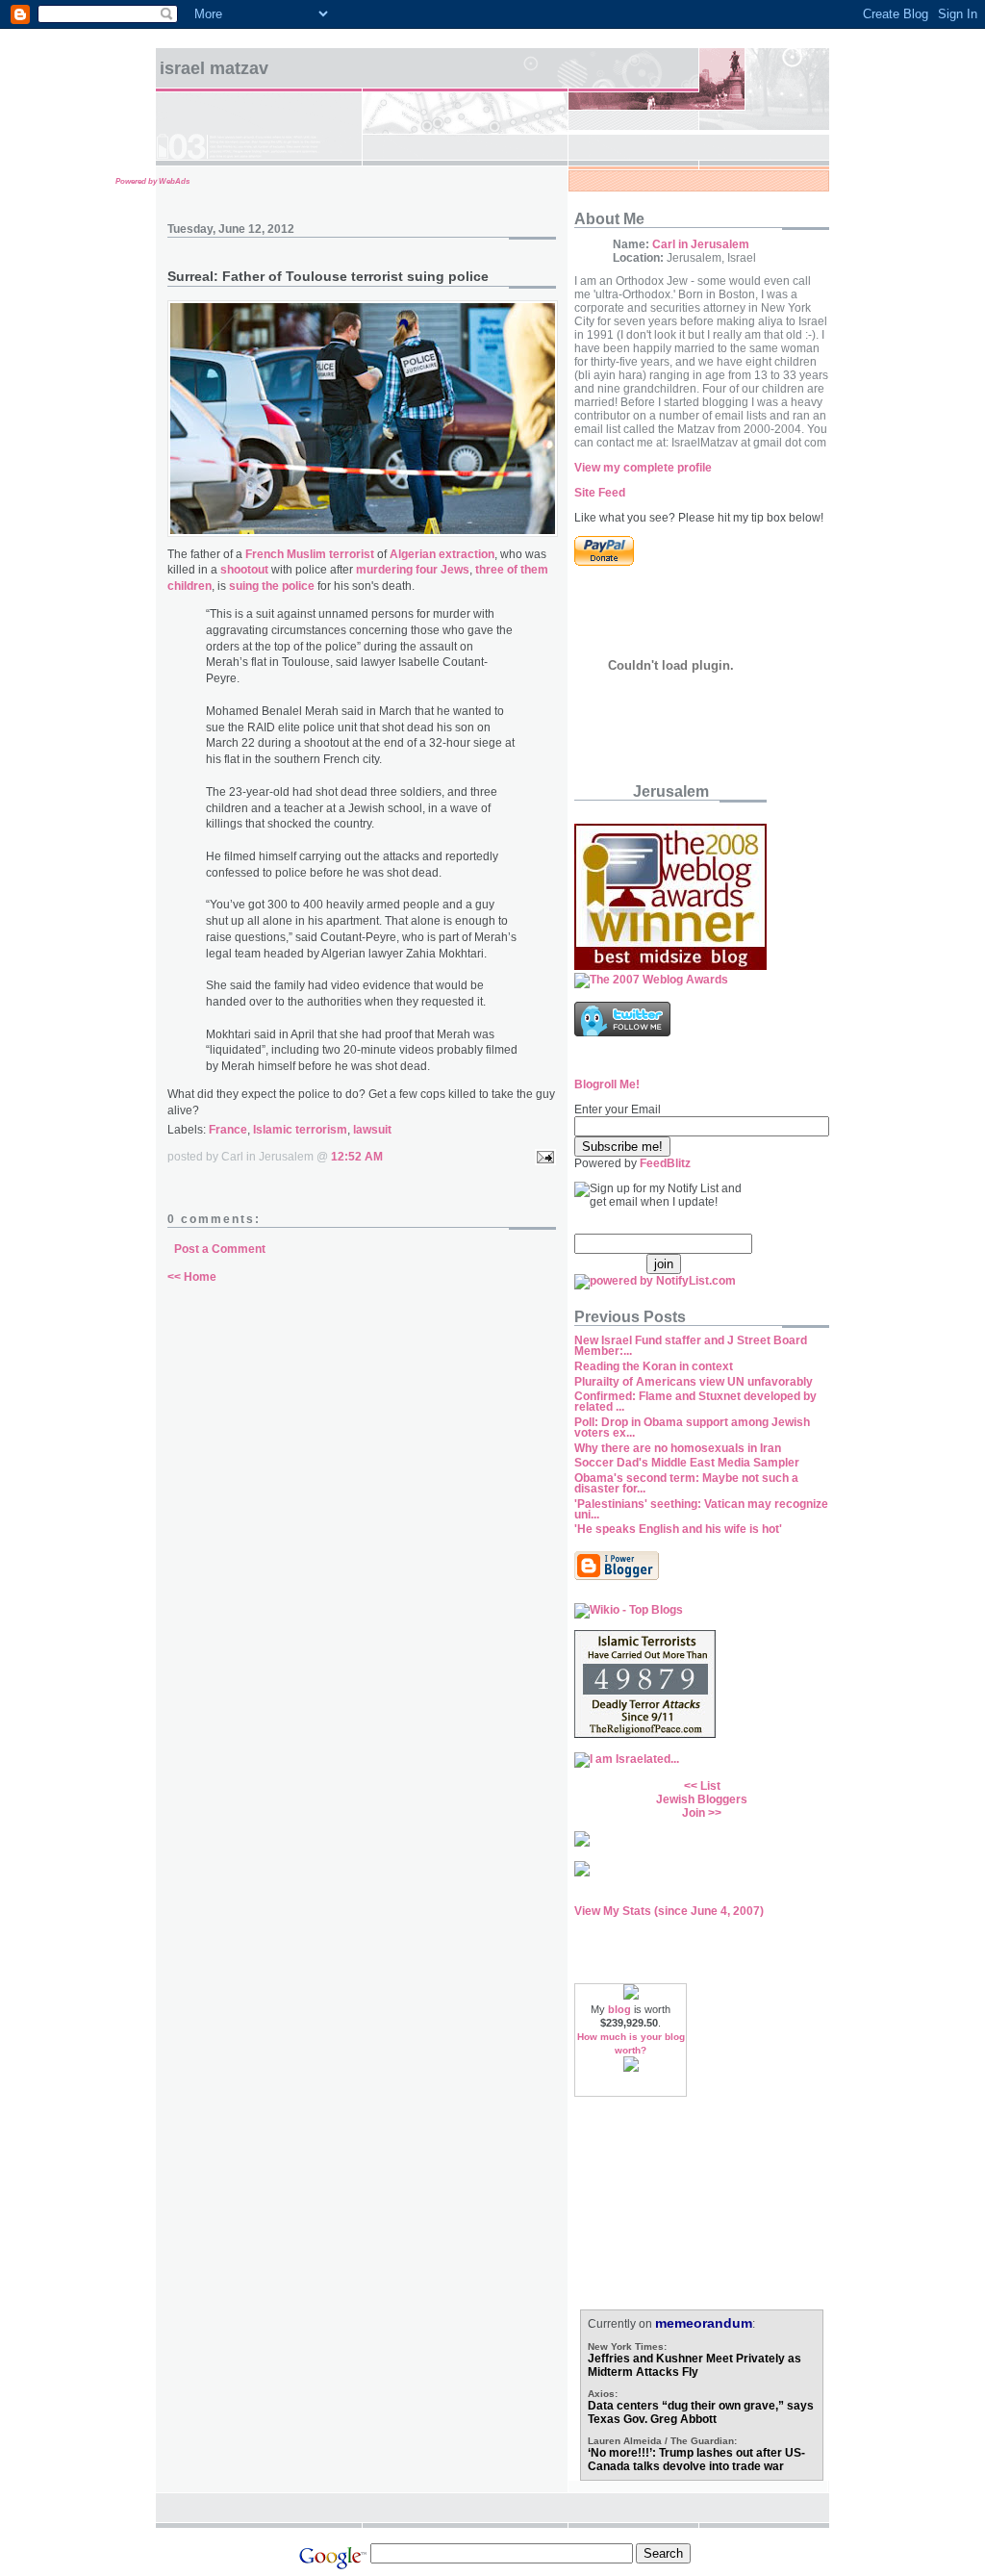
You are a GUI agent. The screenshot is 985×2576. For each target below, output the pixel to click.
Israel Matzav (214, 68)
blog (619, 2009)
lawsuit (372, 1130)
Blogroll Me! (607, 1084)
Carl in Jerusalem (701, 244)
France (228, 1130)
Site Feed (600, 493)
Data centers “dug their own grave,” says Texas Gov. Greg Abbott (701, 2412)
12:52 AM (357, 1157)
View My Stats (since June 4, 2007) (669, 1911)
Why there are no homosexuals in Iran (678, 1448)
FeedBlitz (665, 1163)
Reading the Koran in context (654, 1366)
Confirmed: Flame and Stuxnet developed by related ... (695, 1402)
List (710, 1786)
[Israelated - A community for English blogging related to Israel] (627, 1759)
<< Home (192, 1277)
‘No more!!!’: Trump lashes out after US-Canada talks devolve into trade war (696, 2460)
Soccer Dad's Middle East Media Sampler (687, 1463)
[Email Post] (543, 1157)
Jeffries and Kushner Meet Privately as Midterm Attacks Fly (695, 2365)
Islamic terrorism (300, 1130)
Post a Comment (220, 1249)
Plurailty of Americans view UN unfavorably (694, 1382)
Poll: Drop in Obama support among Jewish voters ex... (692, 1428)
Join (694, 1813)
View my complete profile (643, 468)
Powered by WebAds (152, 181)
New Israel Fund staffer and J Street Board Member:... (691, 1346)
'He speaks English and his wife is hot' (678, 1529)
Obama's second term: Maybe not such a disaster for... (686, 1483)
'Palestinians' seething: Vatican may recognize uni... (701, 1509)
